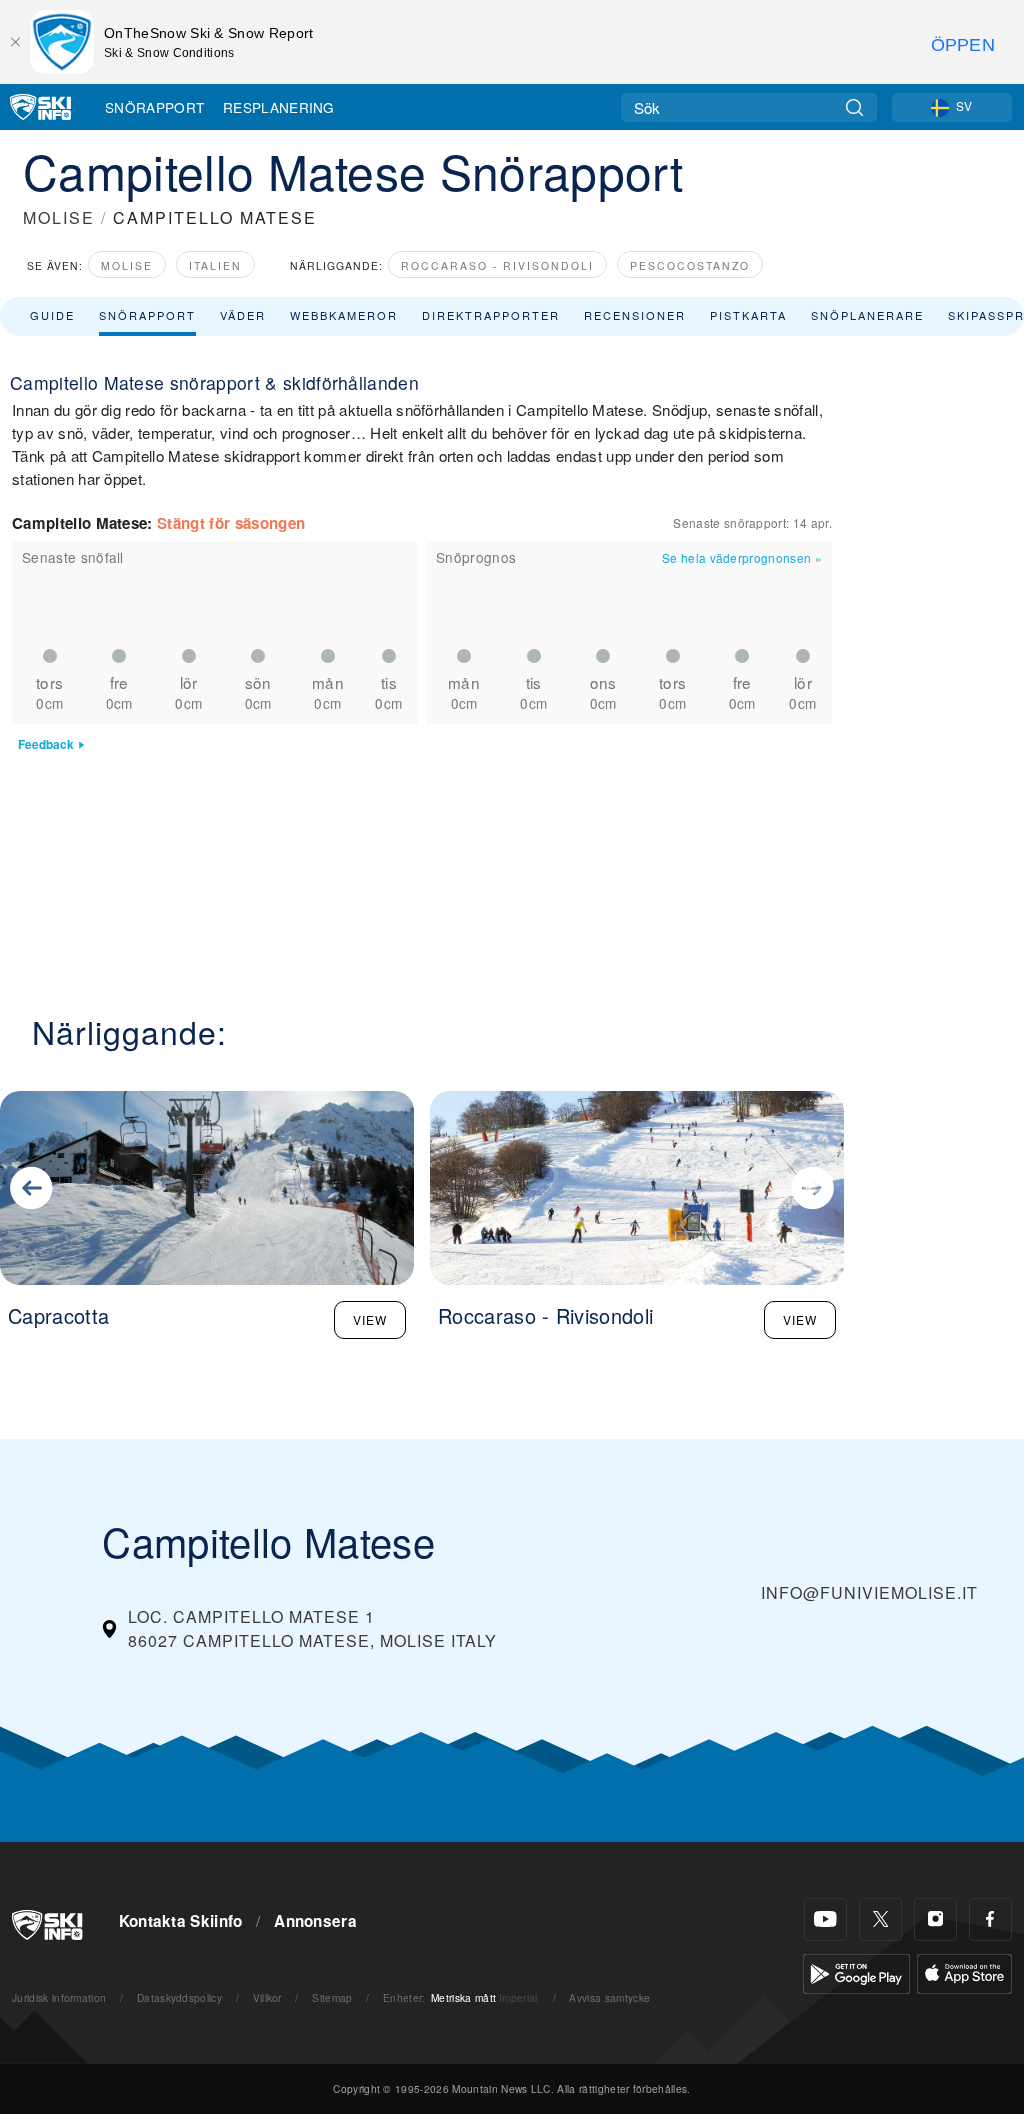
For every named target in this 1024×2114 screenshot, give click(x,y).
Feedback (46, 744)
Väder (243, 315)
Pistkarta (748, 315)
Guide (52, 315)
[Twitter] (880, 1919)
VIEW (370, 1319)
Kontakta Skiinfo (181, 1921)
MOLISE (59, 217)
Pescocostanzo (690, 265)
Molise (127, 265)
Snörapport (154, 107)
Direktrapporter (491, 315)
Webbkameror (344, 315)
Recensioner (635, 315)
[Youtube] (825, 1919)
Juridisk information (59, 1997)
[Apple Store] (964, 1971)
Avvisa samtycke (609, 1997)
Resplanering (279, 107)
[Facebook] (990, 1919)
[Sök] (854, 107)
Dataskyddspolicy (179, 1997)
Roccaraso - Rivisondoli (497, 265)
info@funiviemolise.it (869, 1592)
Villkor (267, 1997)
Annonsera (315, 1921)
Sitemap (332, 1997)
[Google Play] (856, 1971)
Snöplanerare (867, 315)
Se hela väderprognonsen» (742, 557)
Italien (215, 265)
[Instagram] (935, 1919)
